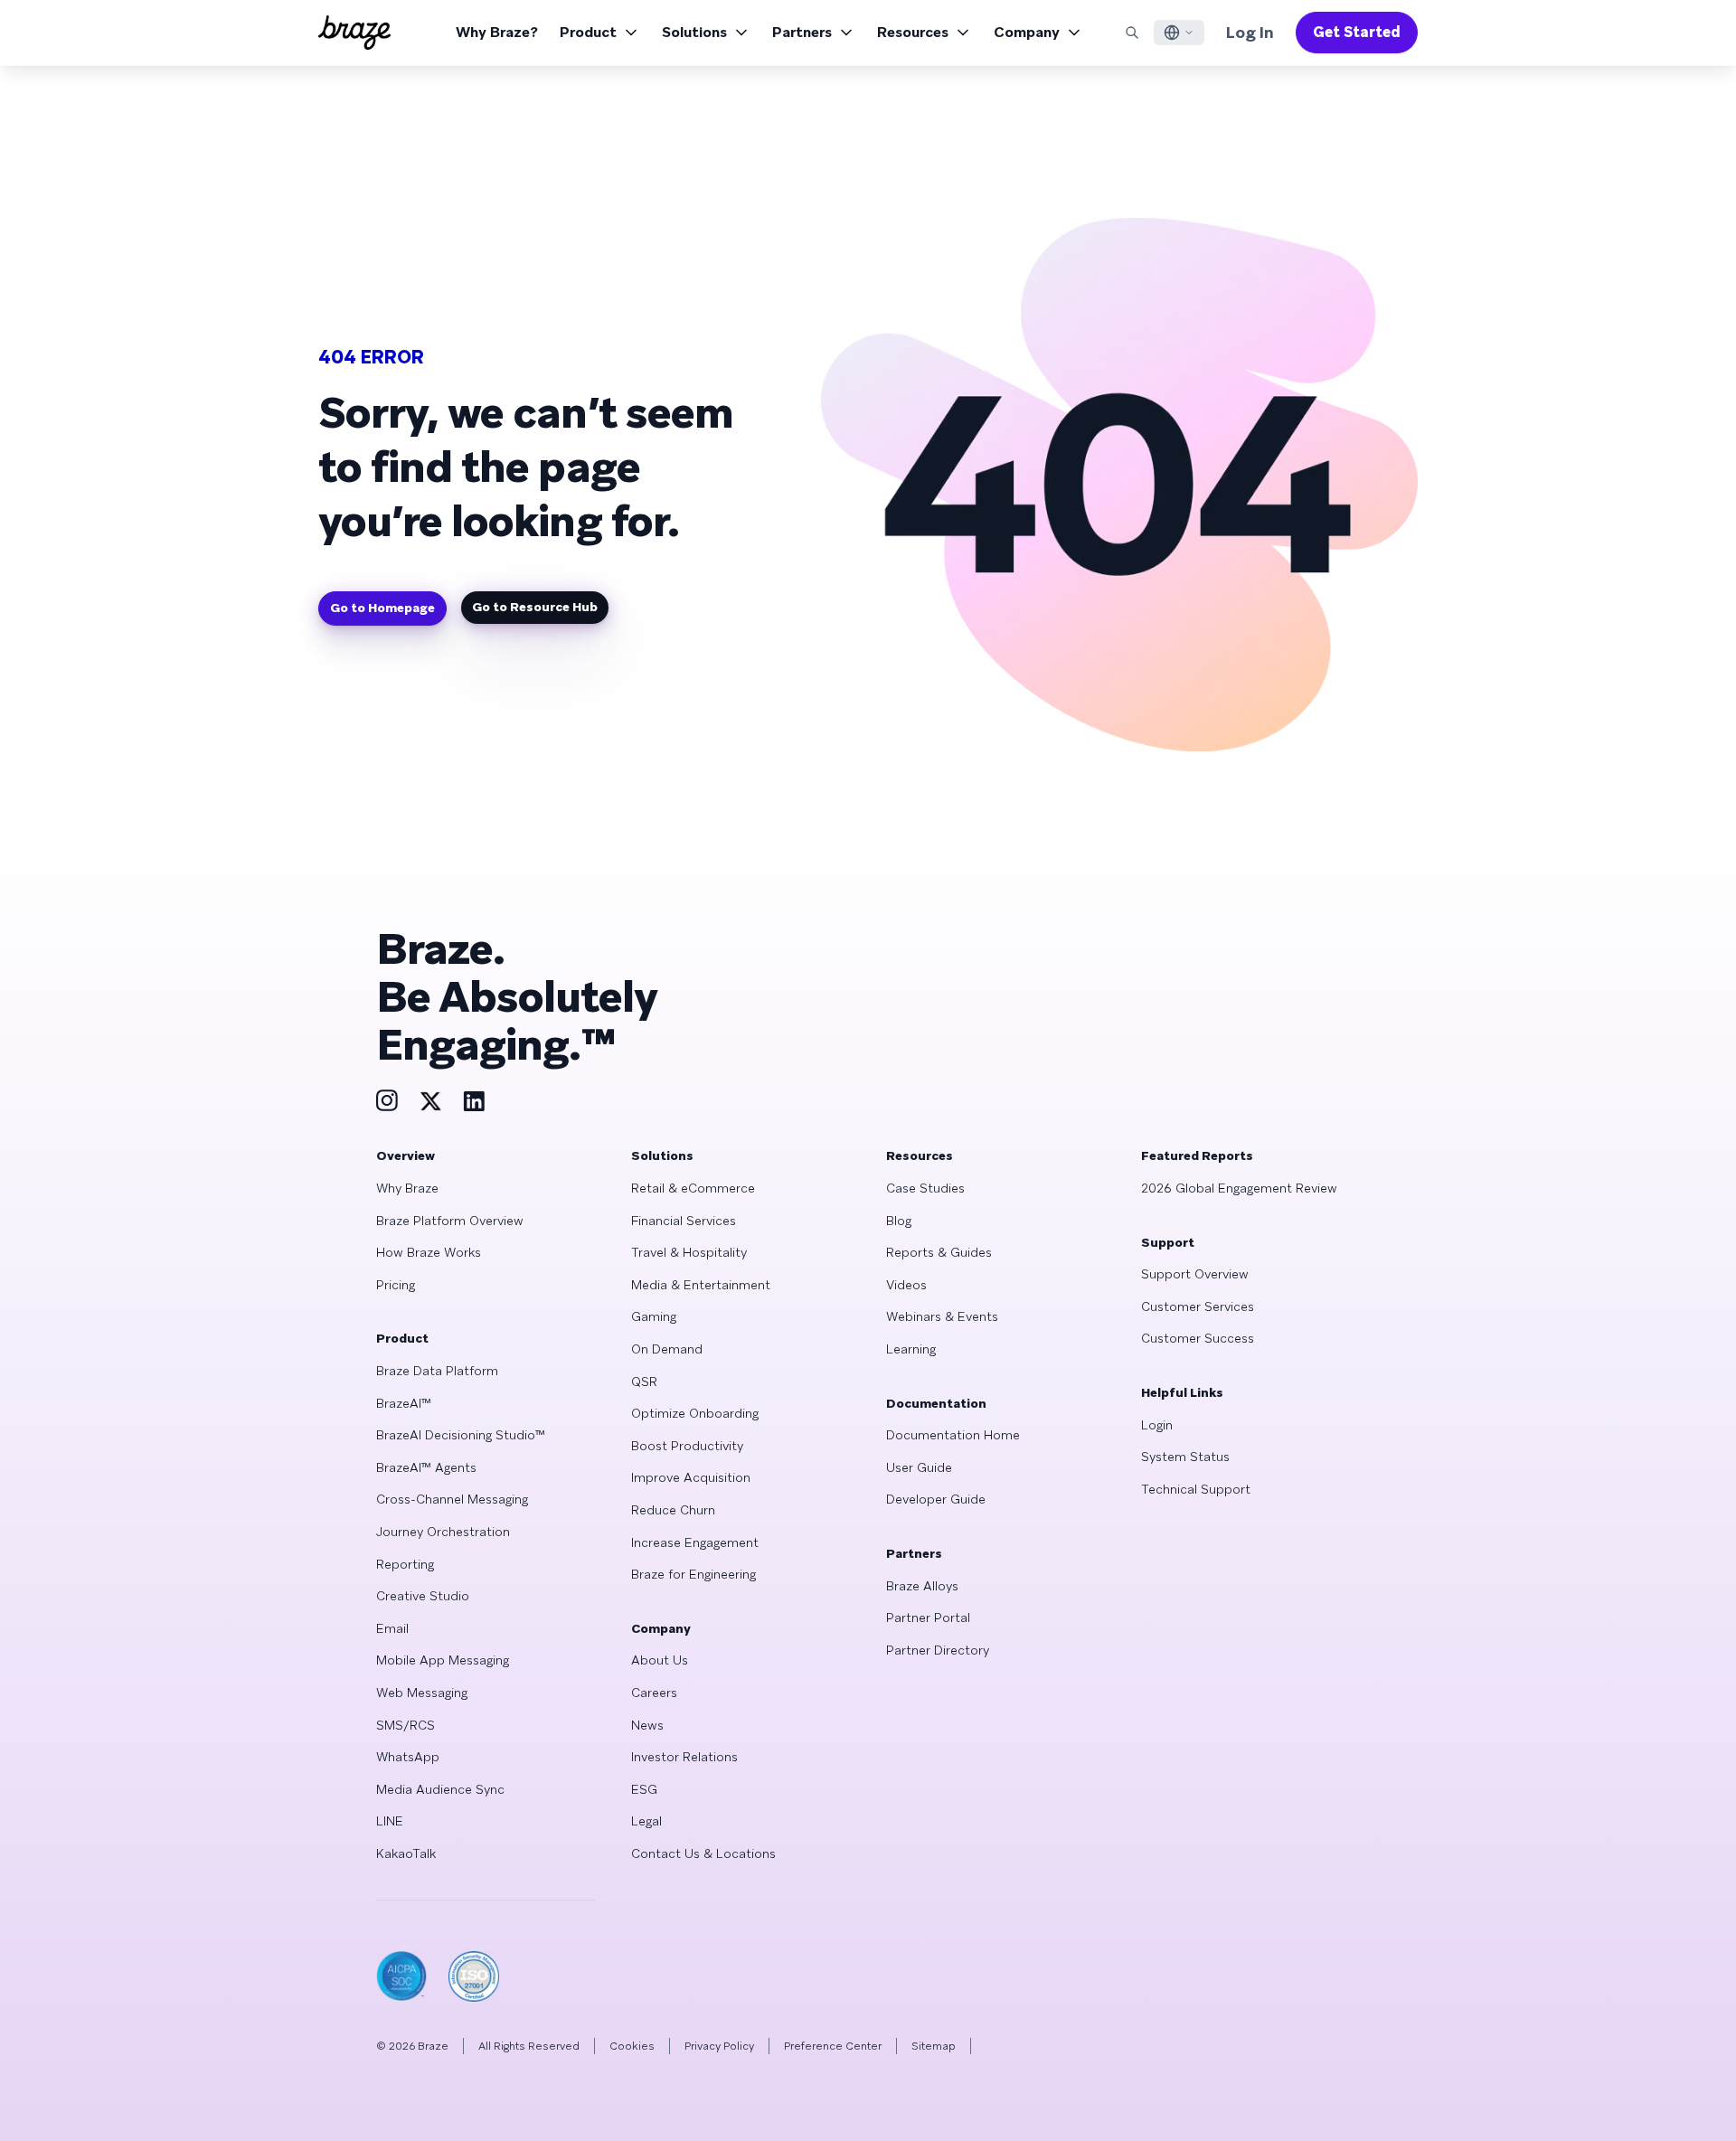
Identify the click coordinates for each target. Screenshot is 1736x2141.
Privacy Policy (719, 2046)
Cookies (632, 2046)
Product (588, 32)
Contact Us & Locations (703, 1853)
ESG (644, 1789)
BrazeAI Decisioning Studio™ (461, 1435)
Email (392, 1628)
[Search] (1132, 33)
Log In (1250, 32)
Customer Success (1198, 1338)
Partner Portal (928, 1618)
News (647, 1725)
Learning (911, 1349)
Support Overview (1195, 1274)
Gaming (654, 1316)
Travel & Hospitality (689, 1252)
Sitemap (934, 2046)
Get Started (1357, 32)
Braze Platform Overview (450, 1221)
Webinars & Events (942, 1316)
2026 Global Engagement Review (1239, 1188)
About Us (660, 1660)
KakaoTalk (406, 1853)
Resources (913, 32)
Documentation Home (953, 1435)
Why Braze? (497, 32)
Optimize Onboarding (695, 1413)
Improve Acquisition (691, 1477)
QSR (644, 1382)
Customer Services (1198, 1306)
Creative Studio (423, 1596)
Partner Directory (938, 1650)
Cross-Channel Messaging (452, 1499)
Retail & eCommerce (693, 1188)
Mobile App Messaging (443, 1660)
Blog (899, 1221)
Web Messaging (422, 1693)
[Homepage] (354, 33)
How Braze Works (429, 1252)
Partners (802, 32)
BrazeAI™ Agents (426, 1467)
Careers (654, 1693)
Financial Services (684, 1221)
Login (1157, 1425)
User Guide (919, 1467)
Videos (906, 1285)
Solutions (694, 32)
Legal (646, 1821)
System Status (1185, 1457)
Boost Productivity (687, 1446)
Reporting (405, 1564)
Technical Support (1196, 1489)
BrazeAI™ (404, 1403)
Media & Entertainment (701, 1285)
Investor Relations (684, 1757)
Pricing (396, 1285)
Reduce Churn (673, 1510)
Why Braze (407, 1188)
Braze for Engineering (693, 1574)
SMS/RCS (406, 1725)
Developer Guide (936, 1499)
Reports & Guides (939, 1252)
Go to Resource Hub (535, 607)
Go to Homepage (382, 608)
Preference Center (833, 2046)
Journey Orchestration (443, 1532)
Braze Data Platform (437, 1371)
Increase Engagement (695, 1542)
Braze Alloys (922, 1586)
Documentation (936, 1403)
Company (1027, 32)
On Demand (667, 1349)
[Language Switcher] (1179, 33)
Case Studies (925, 1188)
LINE (390, 1821)
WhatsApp (408, 1757)
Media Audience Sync (440, 1789)
